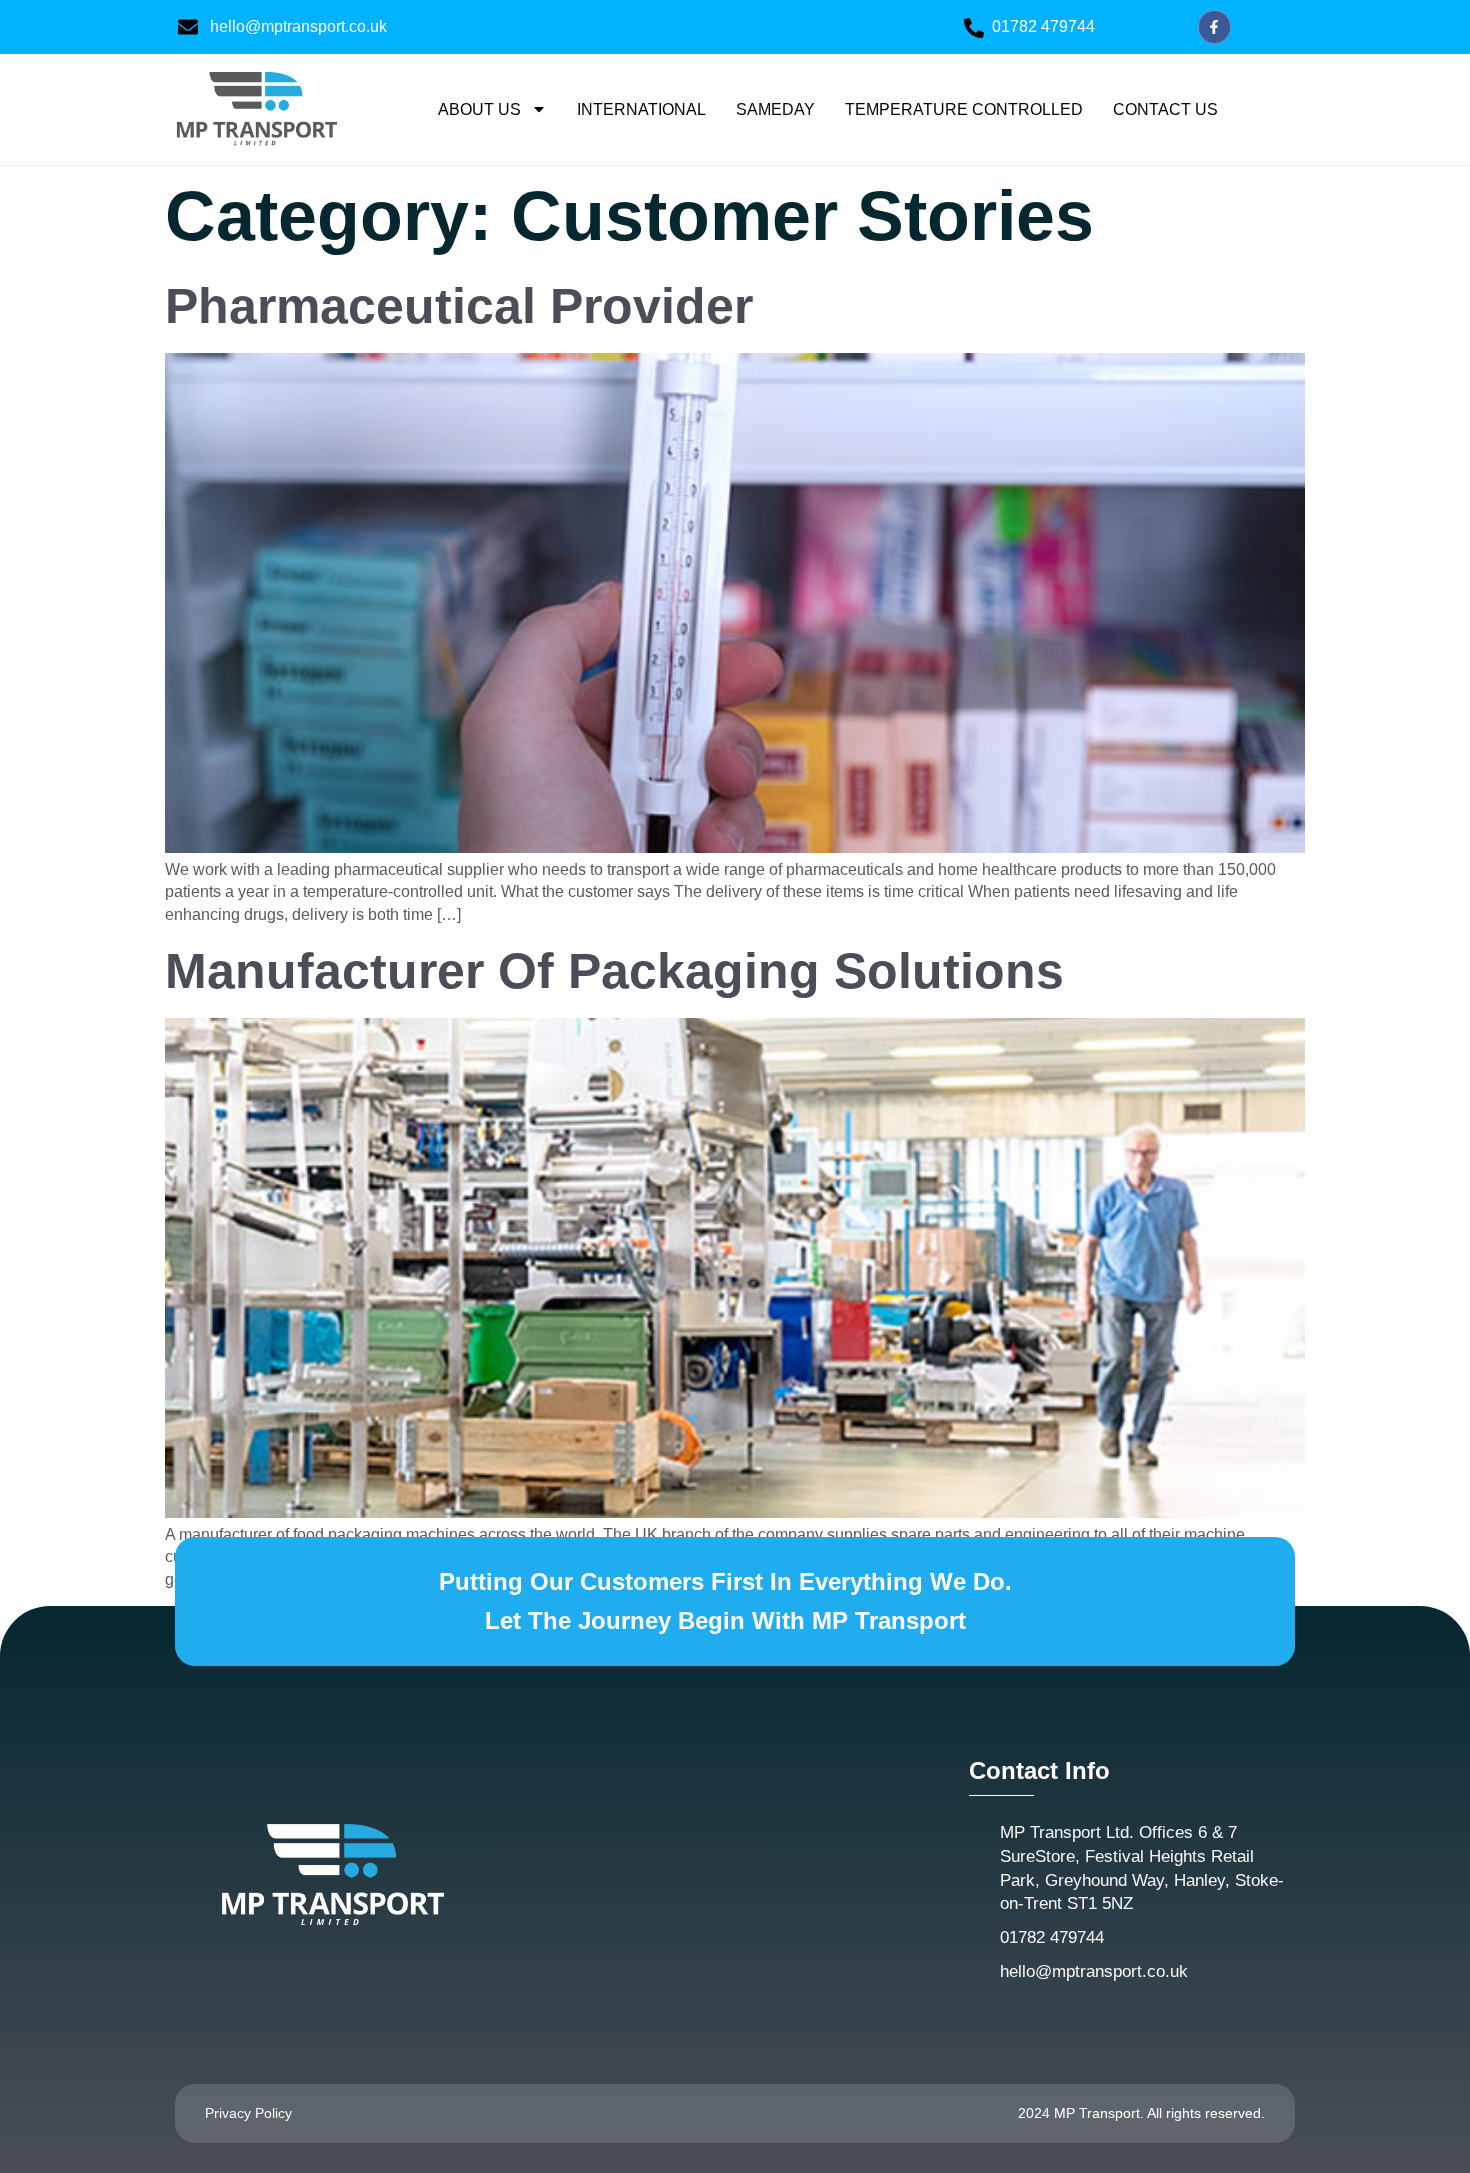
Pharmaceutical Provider (459, 306)
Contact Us (1165, 109)
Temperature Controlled (964, 109)
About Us (479, 109)
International (641, 109)
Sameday (775, 109)
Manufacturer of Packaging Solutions (614, 971)
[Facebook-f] (1215, 27)
